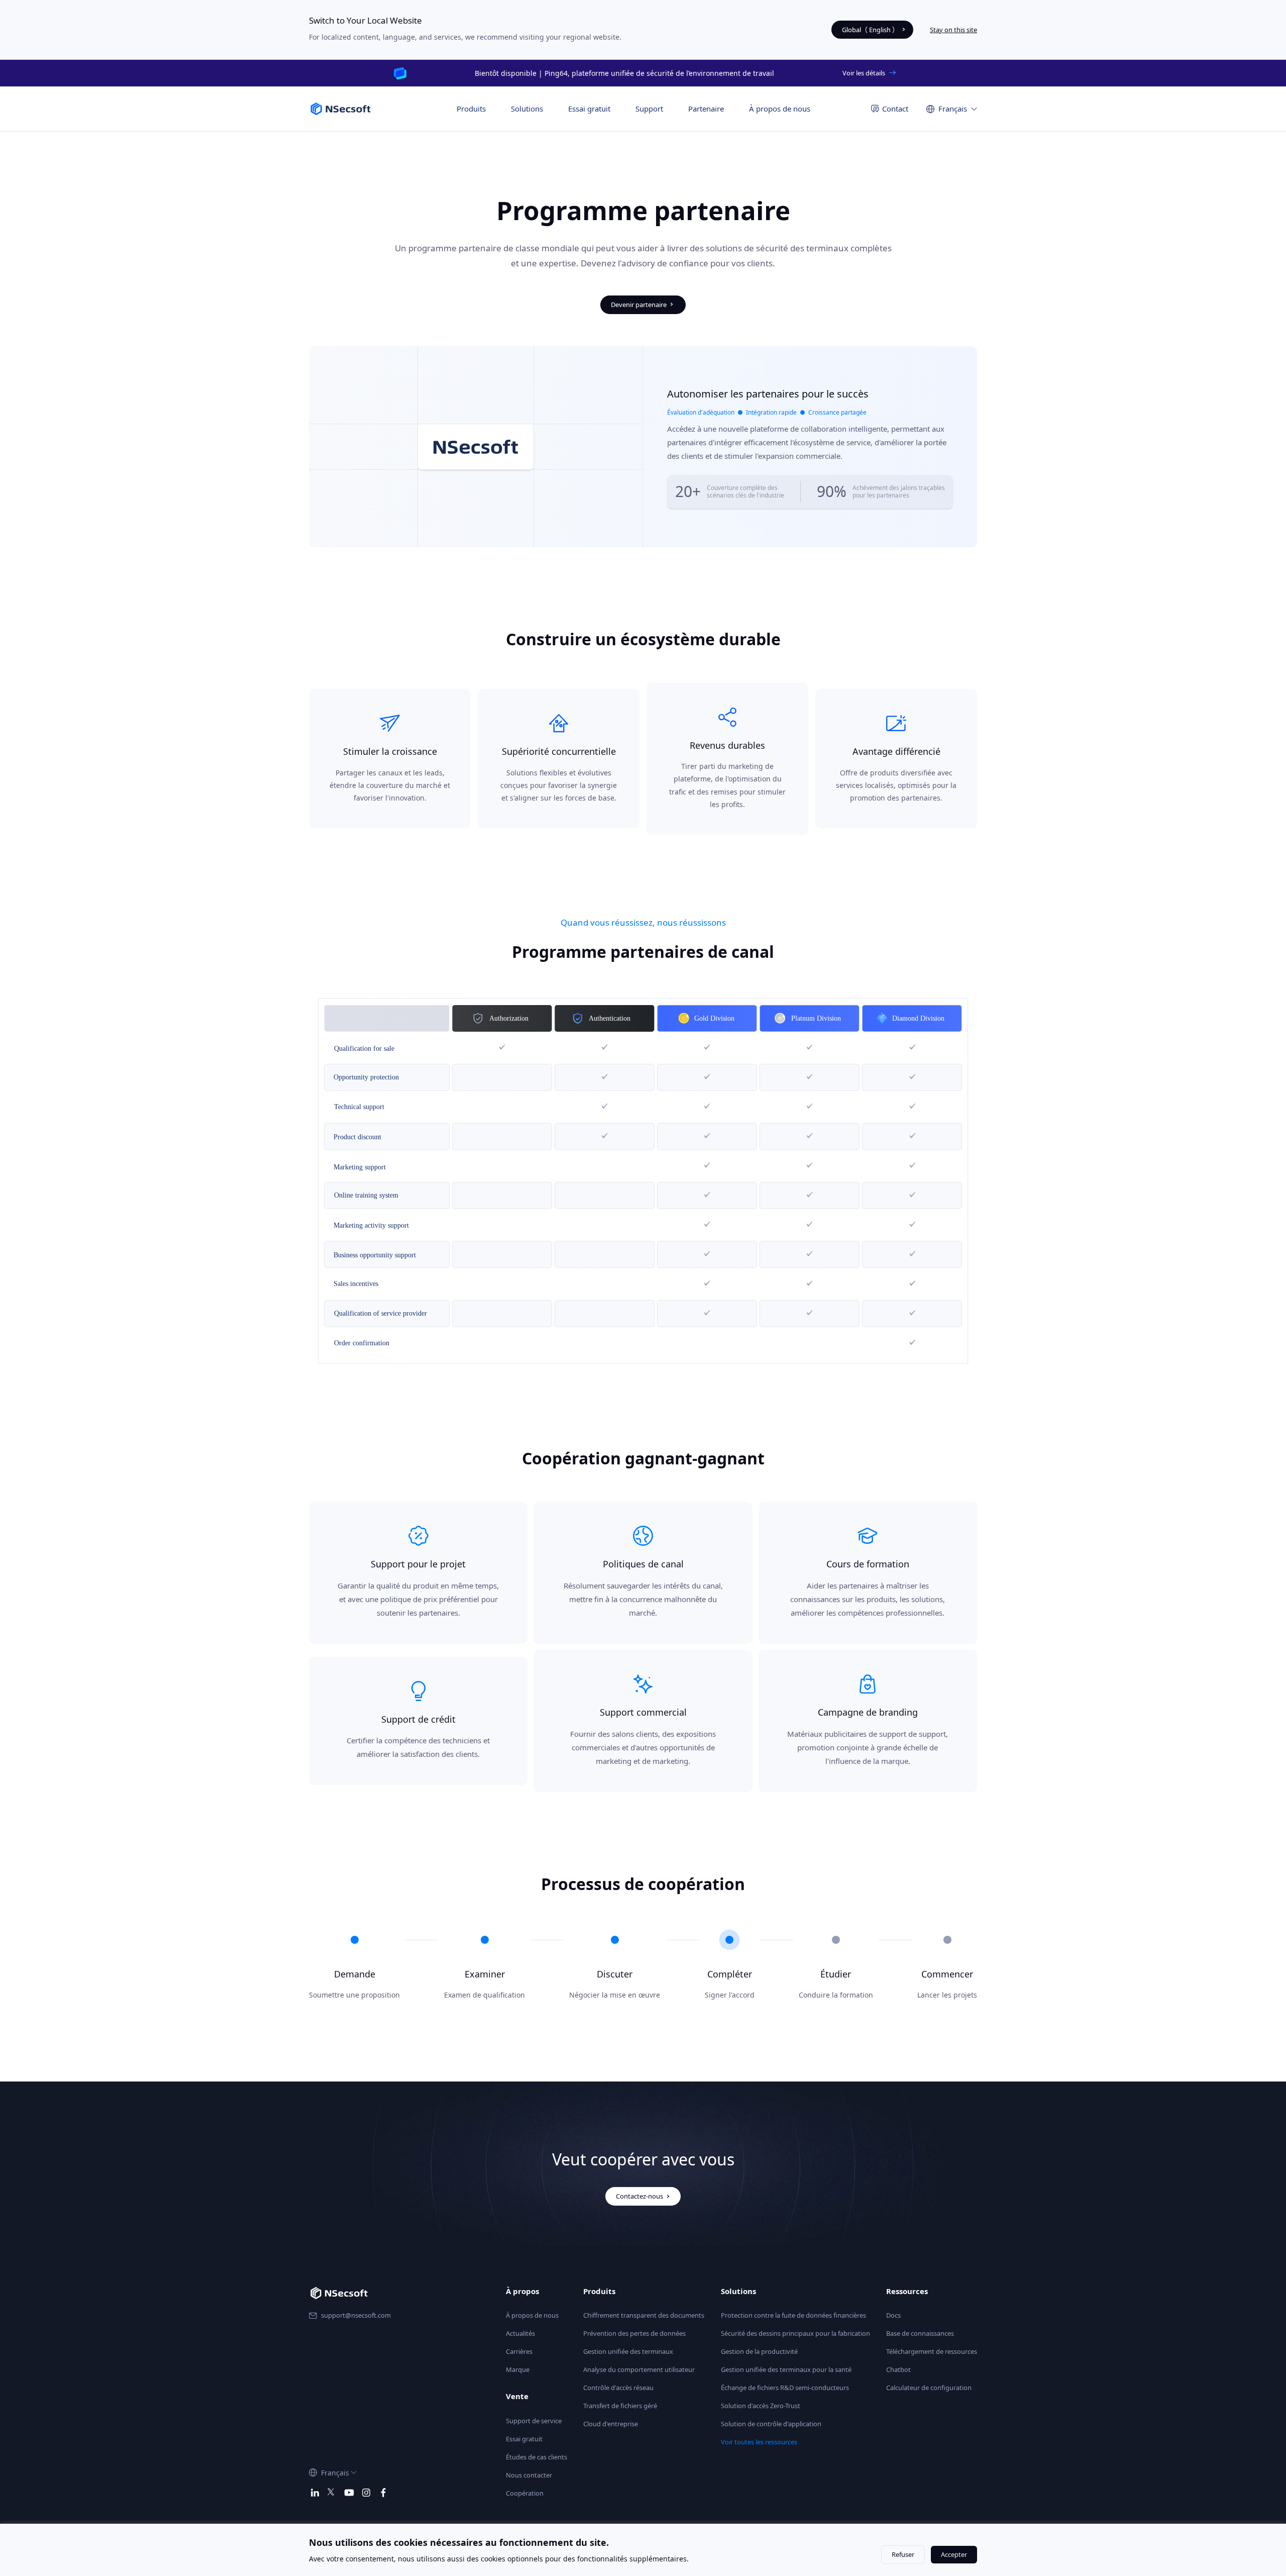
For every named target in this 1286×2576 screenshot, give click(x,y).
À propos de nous (780, 109)
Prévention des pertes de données (634, 2333)
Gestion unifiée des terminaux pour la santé (786, 2369)
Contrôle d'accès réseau (618, 2388)
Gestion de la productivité (759, 2351)
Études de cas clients (537, 2457)
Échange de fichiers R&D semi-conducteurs (785, 2388)
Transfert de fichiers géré (620, 2406)
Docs (893, 2315)
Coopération (525, 2493)
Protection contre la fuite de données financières (793, 2315)
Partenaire (706, 109)
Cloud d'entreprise (611, 2424)
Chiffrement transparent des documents (644, 2315)
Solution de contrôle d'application (771, 2424)
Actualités (520, 2333)
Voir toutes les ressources (759, 2442)
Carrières (519, 2351)
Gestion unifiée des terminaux (628, 2351)
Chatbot (898, 2369)
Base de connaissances (920, 2333)
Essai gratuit (589, 109)
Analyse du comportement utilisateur (639, 2369)
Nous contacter (529, 2475)
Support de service (534, 2421)
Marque (518, 2369)
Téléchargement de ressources (932, 2351)
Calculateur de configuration (929, 2388)
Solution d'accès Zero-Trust (761, 2406)
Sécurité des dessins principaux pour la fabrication (795, 2333)
